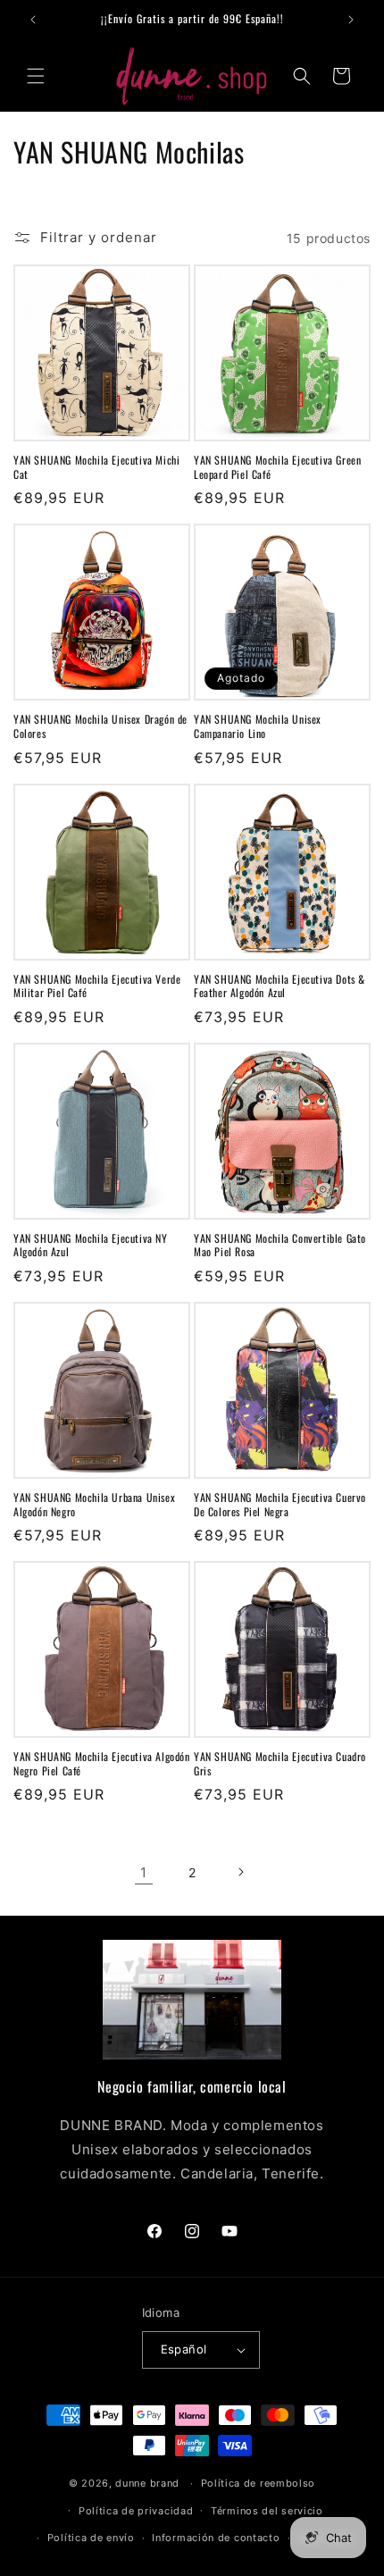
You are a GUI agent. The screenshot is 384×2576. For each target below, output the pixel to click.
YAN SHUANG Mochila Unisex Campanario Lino (258, 726)
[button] (36, 76)
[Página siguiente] (240, 1872)
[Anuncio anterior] (33, 20)
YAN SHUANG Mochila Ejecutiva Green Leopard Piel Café (277, 467)
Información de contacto (216, 2538)
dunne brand (147, 2483)
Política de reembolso (259, 2483)
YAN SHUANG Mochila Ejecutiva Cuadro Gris (280, 1763)
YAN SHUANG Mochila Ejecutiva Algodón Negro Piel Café (102, 1763)
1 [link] (144, 1872)
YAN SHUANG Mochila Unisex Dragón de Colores (100, 726)
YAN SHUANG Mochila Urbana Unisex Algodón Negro (94, 1504)
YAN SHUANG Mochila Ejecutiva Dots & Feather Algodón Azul (280, 986)
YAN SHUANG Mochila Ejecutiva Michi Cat (96, 467)
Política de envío (91, 2538)
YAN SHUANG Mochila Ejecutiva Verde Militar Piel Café (97, 986)
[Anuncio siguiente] (351, 20)
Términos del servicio (267, 2511)
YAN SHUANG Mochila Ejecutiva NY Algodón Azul (91, 1245)
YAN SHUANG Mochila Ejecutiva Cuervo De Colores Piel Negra (280, 1504)
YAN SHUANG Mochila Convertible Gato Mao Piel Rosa (280, 1245)
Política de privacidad (136, 2511)
